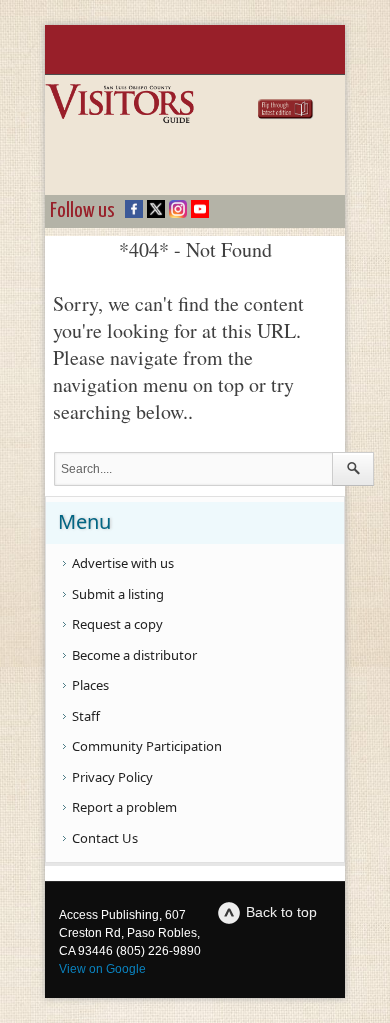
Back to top (281, 912)
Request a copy (117, 624)
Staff (86, 716)
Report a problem (124, 807)
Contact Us (105, 838)
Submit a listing (118, 594)
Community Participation (147, 746)
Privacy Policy (112, 777)
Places (90, 685)
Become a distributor (134, 655)
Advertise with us (123, 563)
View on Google (102, 969)
